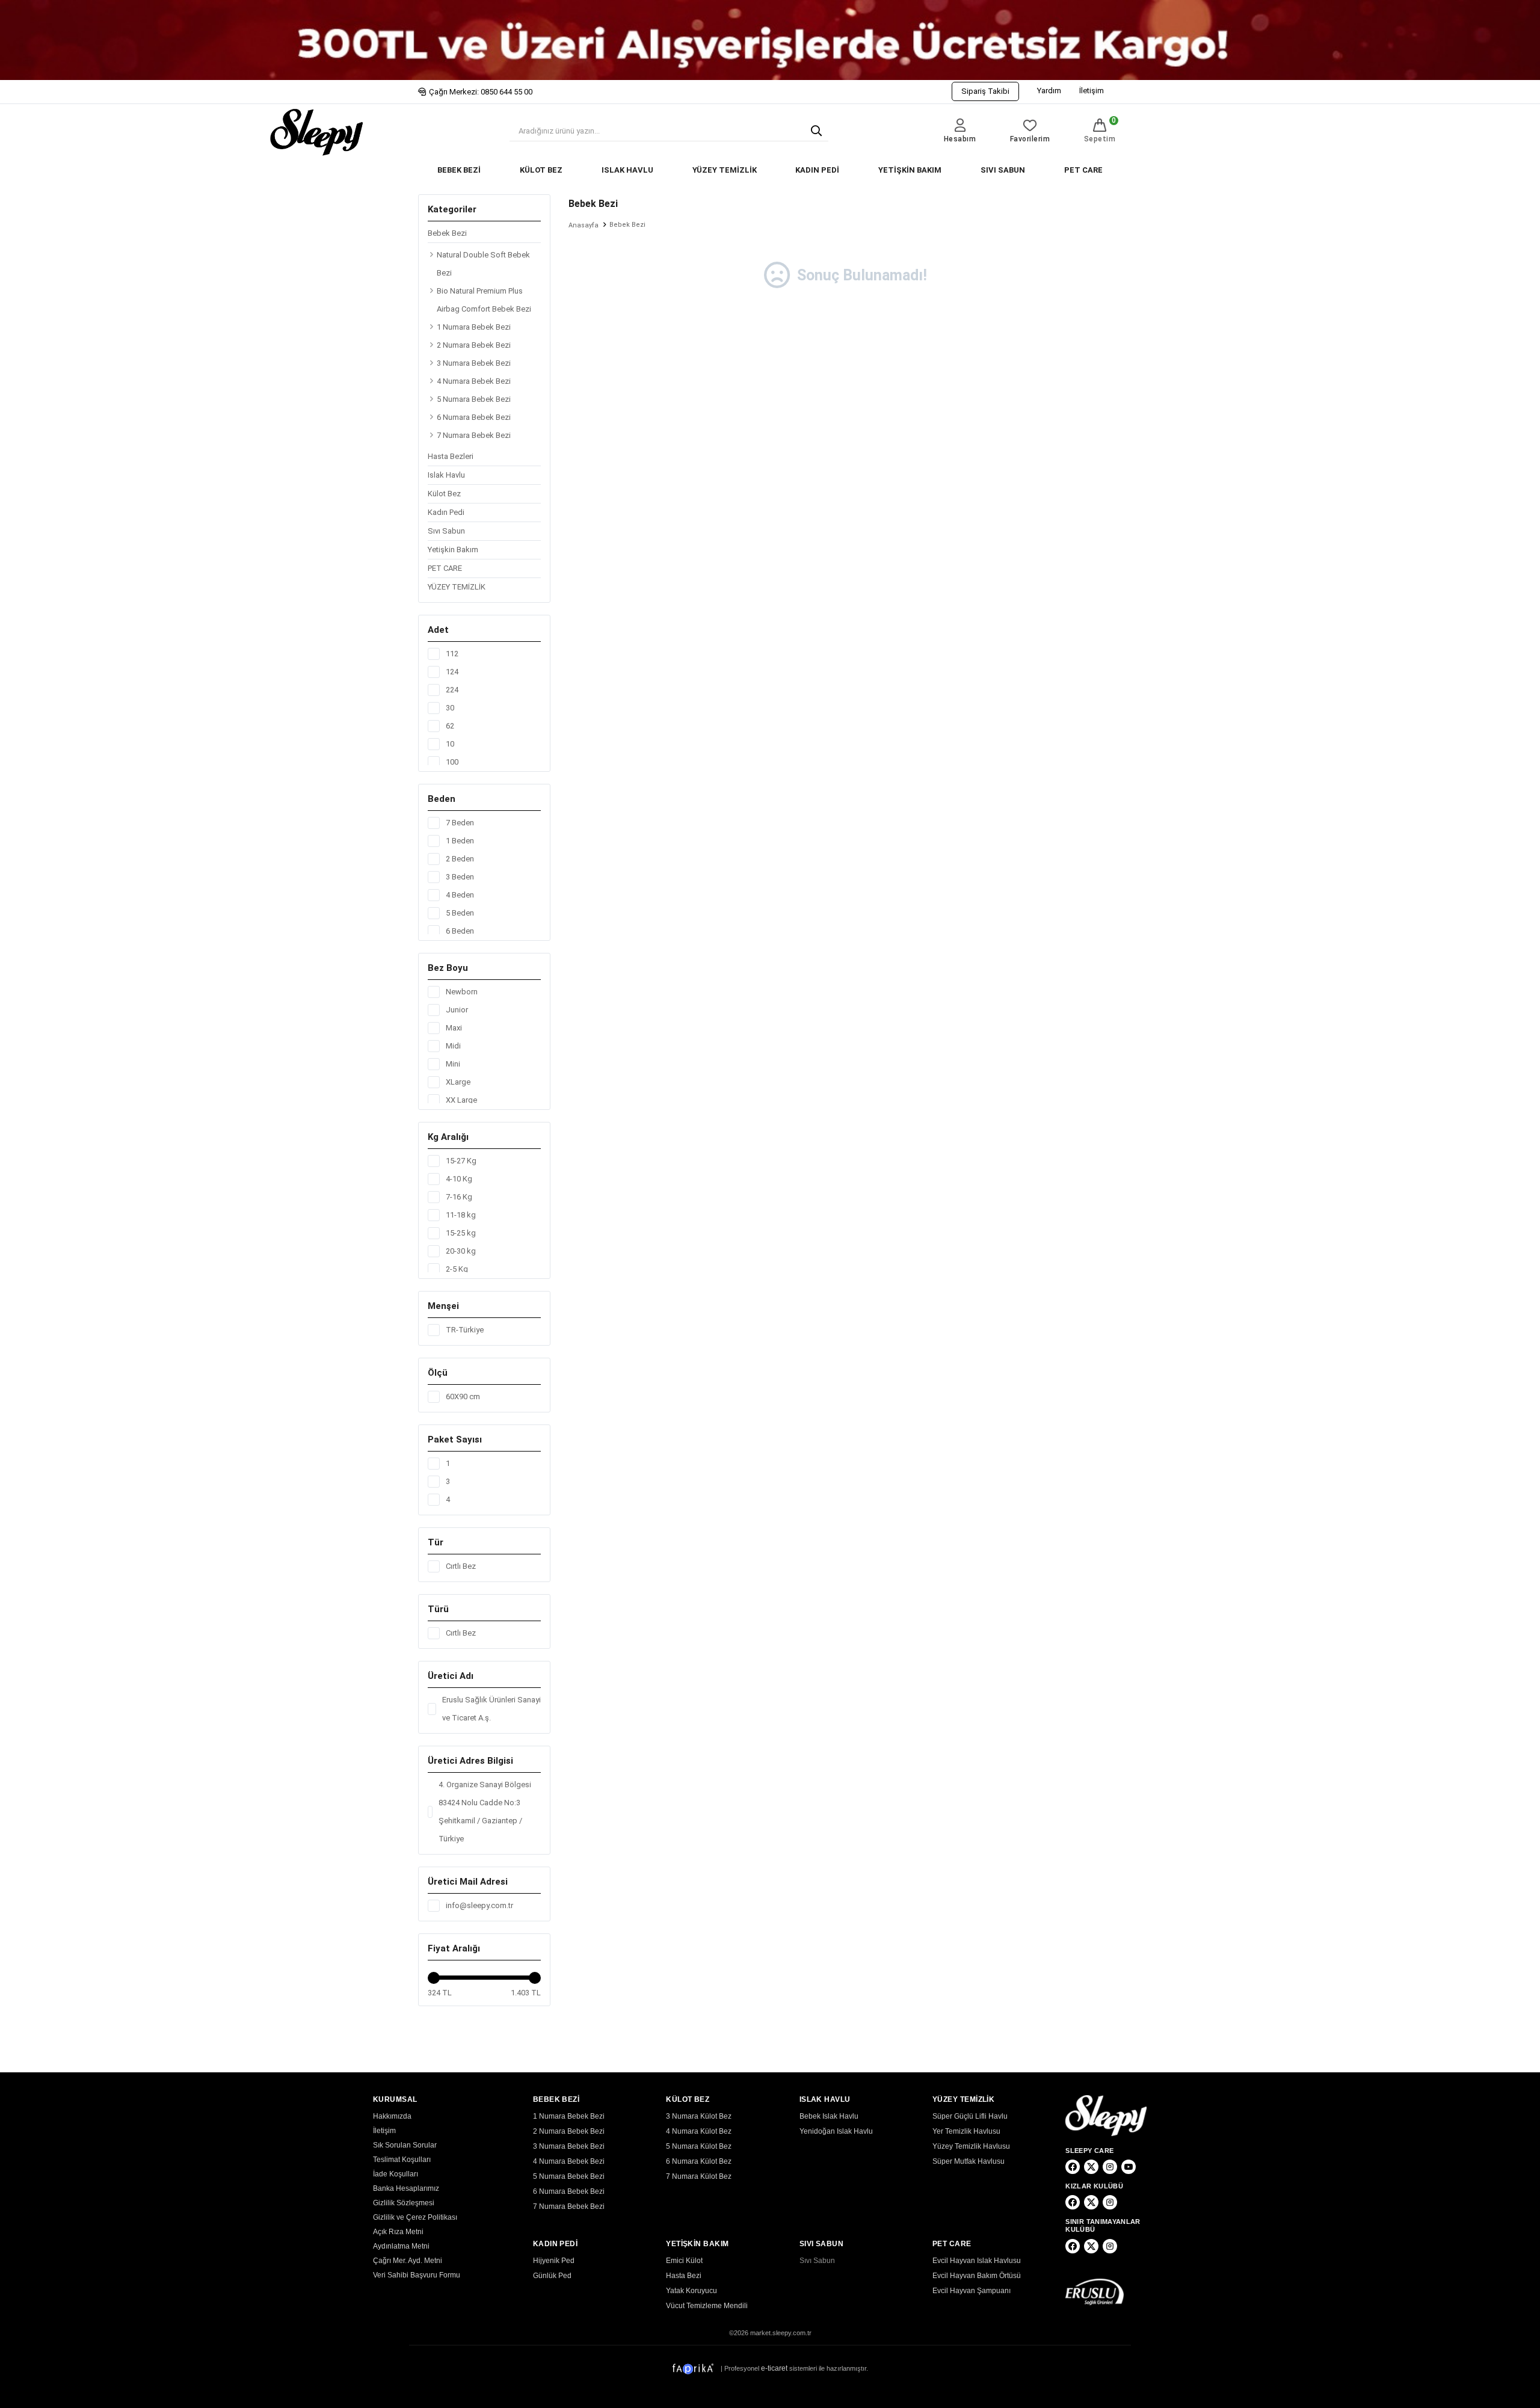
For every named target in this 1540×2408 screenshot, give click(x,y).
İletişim (1092, 91)
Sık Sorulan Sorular (405, 2145)
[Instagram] (1110, 2167)
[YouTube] (1129, 2167)
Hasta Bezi (684, 2276)
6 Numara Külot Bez (699, 2161)
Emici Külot (684, 2261)
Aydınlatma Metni (401, 2246)
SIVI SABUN (1003, 170)
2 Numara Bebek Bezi (474, 345)
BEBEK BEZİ (459, 170)
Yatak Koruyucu (691, 2291)
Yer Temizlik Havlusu (966, 2131)
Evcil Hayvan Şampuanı (972, 2291)
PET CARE (1083, 170)
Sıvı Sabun (446, 531)
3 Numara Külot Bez (699, 2116)
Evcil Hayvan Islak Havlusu (977, 2261)
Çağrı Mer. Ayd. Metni (408, 2261)
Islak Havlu (446, 475)
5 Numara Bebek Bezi (474, 399)
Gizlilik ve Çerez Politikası (415, 2217)
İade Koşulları (396, 2174)
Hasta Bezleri (451, 456)
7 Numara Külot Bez (699, 2176)
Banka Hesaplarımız (406, 2188)
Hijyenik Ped (554, 2261)
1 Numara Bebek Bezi (474, 327)
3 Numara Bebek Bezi (474, 363)
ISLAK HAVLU (627, 170)
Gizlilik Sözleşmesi (404, 2203)
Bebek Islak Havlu (829, 2116)
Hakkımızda (392, 2116)
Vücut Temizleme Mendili (707, 2306)
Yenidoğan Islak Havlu (836, 2131)
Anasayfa (584, 225)
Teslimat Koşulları (402, 2160)
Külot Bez (444, 494)
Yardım (1049, 91)
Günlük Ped (552, 2276)
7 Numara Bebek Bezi (474, 435)
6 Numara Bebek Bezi (474, 417)
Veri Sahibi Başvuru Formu (417, 2275)
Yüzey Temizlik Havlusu (971, 2146)
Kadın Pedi (446, 512)
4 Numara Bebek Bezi (474, 381)
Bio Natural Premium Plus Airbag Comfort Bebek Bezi (484, 300)
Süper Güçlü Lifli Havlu (970, 2116)
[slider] (434, 1978)
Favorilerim (1030, 139)
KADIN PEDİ (817, 170)
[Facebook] (1073, 2167)
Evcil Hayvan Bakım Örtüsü (977, 2276)
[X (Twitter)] (1091, 2167)
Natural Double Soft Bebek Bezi (483, 264)
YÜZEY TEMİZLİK (725, 170)
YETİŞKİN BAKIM (910, 170)
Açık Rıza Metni (398, 2232)
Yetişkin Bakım (453, 550)
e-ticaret (774, 2368)
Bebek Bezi (447, 233)
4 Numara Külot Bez (699, 2131)
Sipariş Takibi (985, 91)
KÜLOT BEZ (541, 170)
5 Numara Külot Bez (699, 2146)
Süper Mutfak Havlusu (969, 2161)
